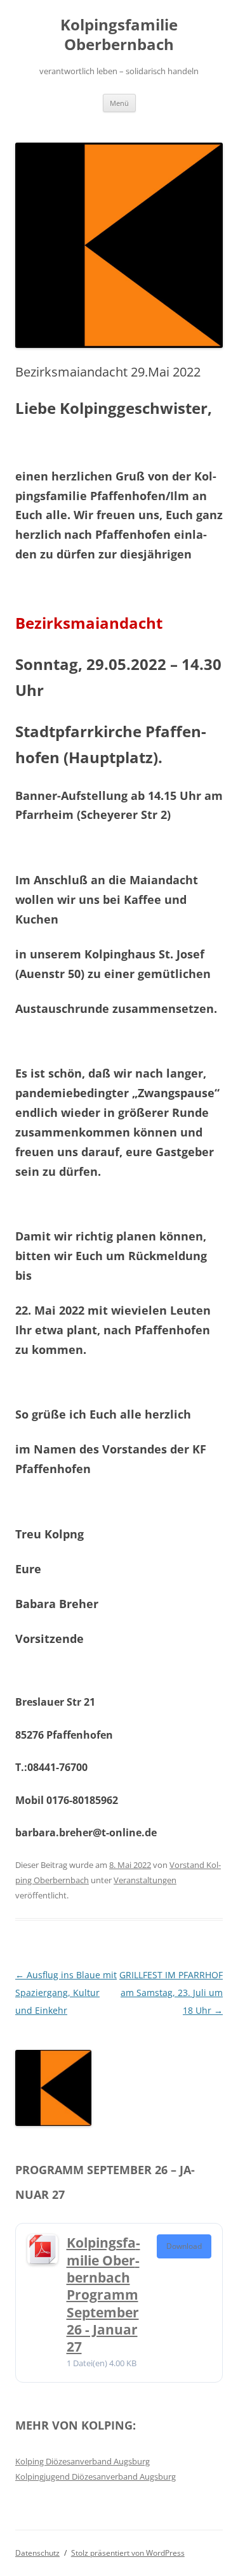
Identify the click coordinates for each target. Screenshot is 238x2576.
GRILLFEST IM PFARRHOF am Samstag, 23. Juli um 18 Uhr (171, 1993)
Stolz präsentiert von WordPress (128, 2553)
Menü (119, 103)
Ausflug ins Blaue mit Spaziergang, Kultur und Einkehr (66, 1993)
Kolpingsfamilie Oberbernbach (119, 35)
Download (184, 2246)
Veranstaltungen (145, 1880)
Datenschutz (37, 2553)
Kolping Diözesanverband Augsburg (83, 2461)
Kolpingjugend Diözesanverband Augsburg (96, 2476)
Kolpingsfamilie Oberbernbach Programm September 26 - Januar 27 (103, 2295)
